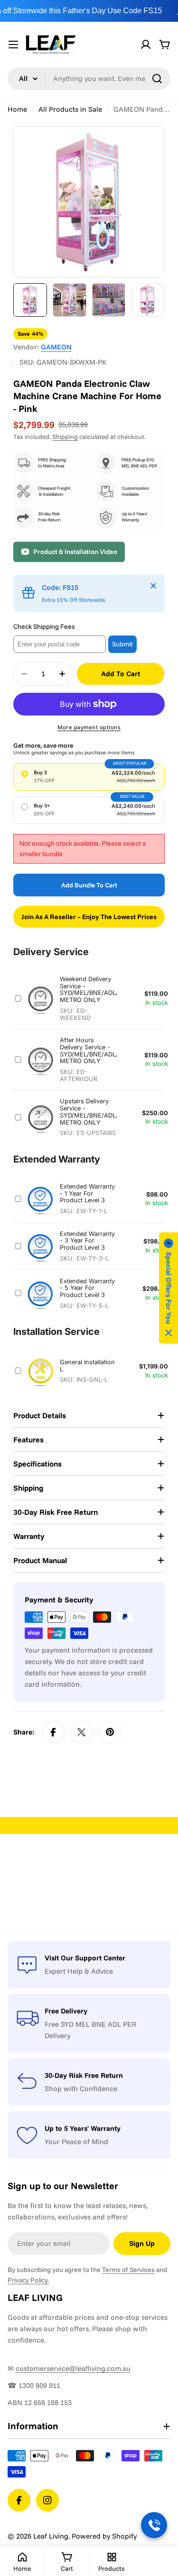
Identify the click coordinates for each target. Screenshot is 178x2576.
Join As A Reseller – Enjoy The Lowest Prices (89, 917)
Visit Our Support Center (85, 1958)
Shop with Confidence (81, 2089)
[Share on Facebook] (53, 1732)
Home (17, 109)
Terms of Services (128, 2270)
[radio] (89, 777)
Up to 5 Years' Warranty (83, 2128)
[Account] (146, 45)
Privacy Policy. (28, 2280)
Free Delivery (66, 2011)
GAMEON (56, 347)
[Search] (157, 79)
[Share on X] (82, 1732)
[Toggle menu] (13, 45)
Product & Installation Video (75, 552)
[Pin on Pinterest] (110, 1732)
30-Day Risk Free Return (84, 2075)
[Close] (153, 586)
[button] (169, 1288)
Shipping (65, 436)
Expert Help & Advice (79, 1971)
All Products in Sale (70, 109)
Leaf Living (51, 2536)
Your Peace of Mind (76, 2142)
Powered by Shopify (104, 2536)
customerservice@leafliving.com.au (73, 2368)
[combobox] (89, 79)
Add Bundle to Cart (89, 885)
